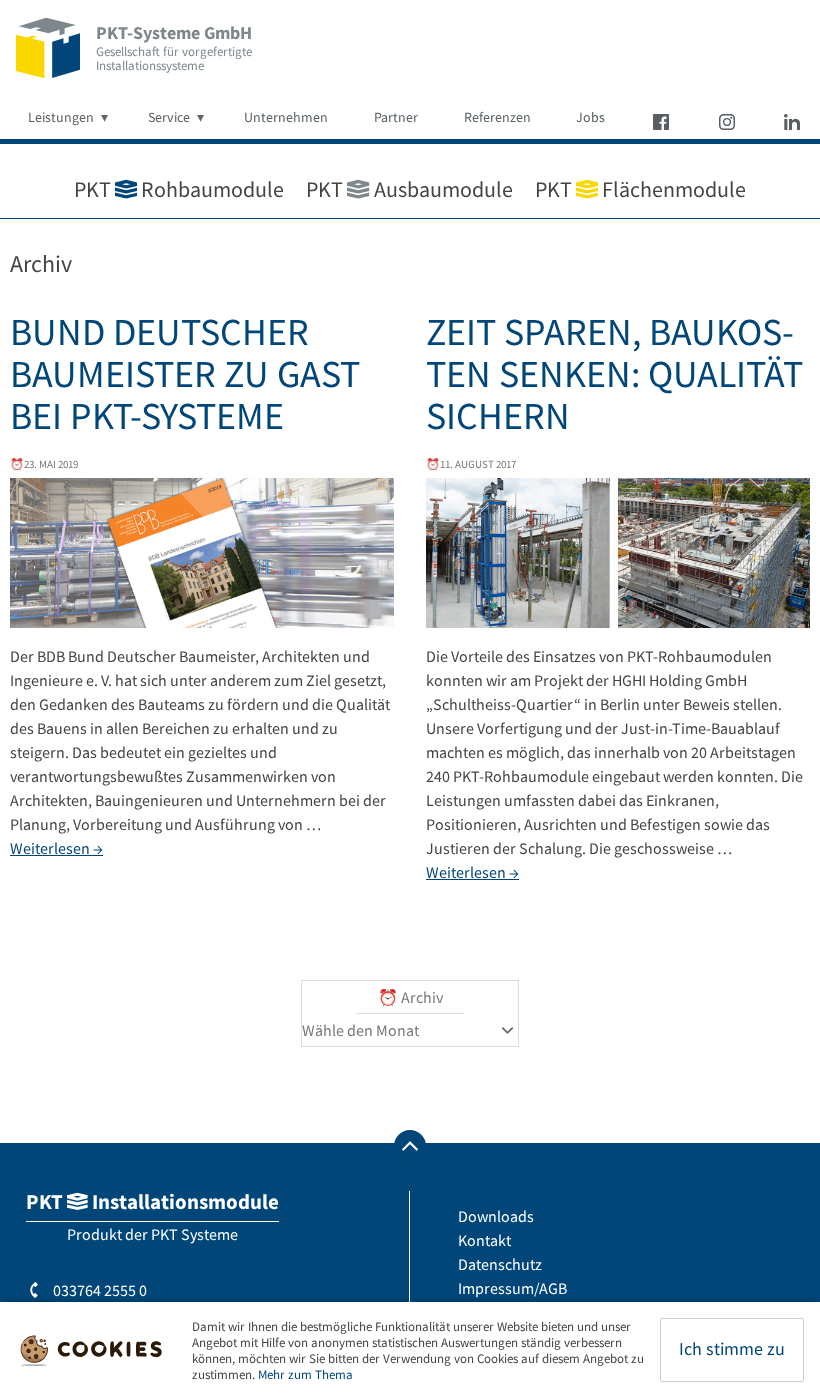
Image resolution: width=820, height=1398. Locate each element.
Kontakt (484, 1240)
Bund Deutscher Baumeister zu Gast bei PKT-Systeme (185, 373)
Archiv (422, 997)
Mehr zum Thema (305, 1374)
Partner (396, 117)
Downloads (496, 1216)
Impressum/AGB (512, 1288)
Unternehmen (286, 117)
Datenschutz (500, 1264)
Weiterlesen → (56, 848)
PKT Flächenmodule (640, 189)
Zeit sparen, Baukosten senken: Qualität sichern (614, 373)
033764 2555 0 (98, 1290)
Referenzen (497, 117)
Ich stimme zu (732, 1349)
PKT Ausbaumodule (409, 189)
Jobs (590, 117)
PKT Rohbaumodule (179, 189)
